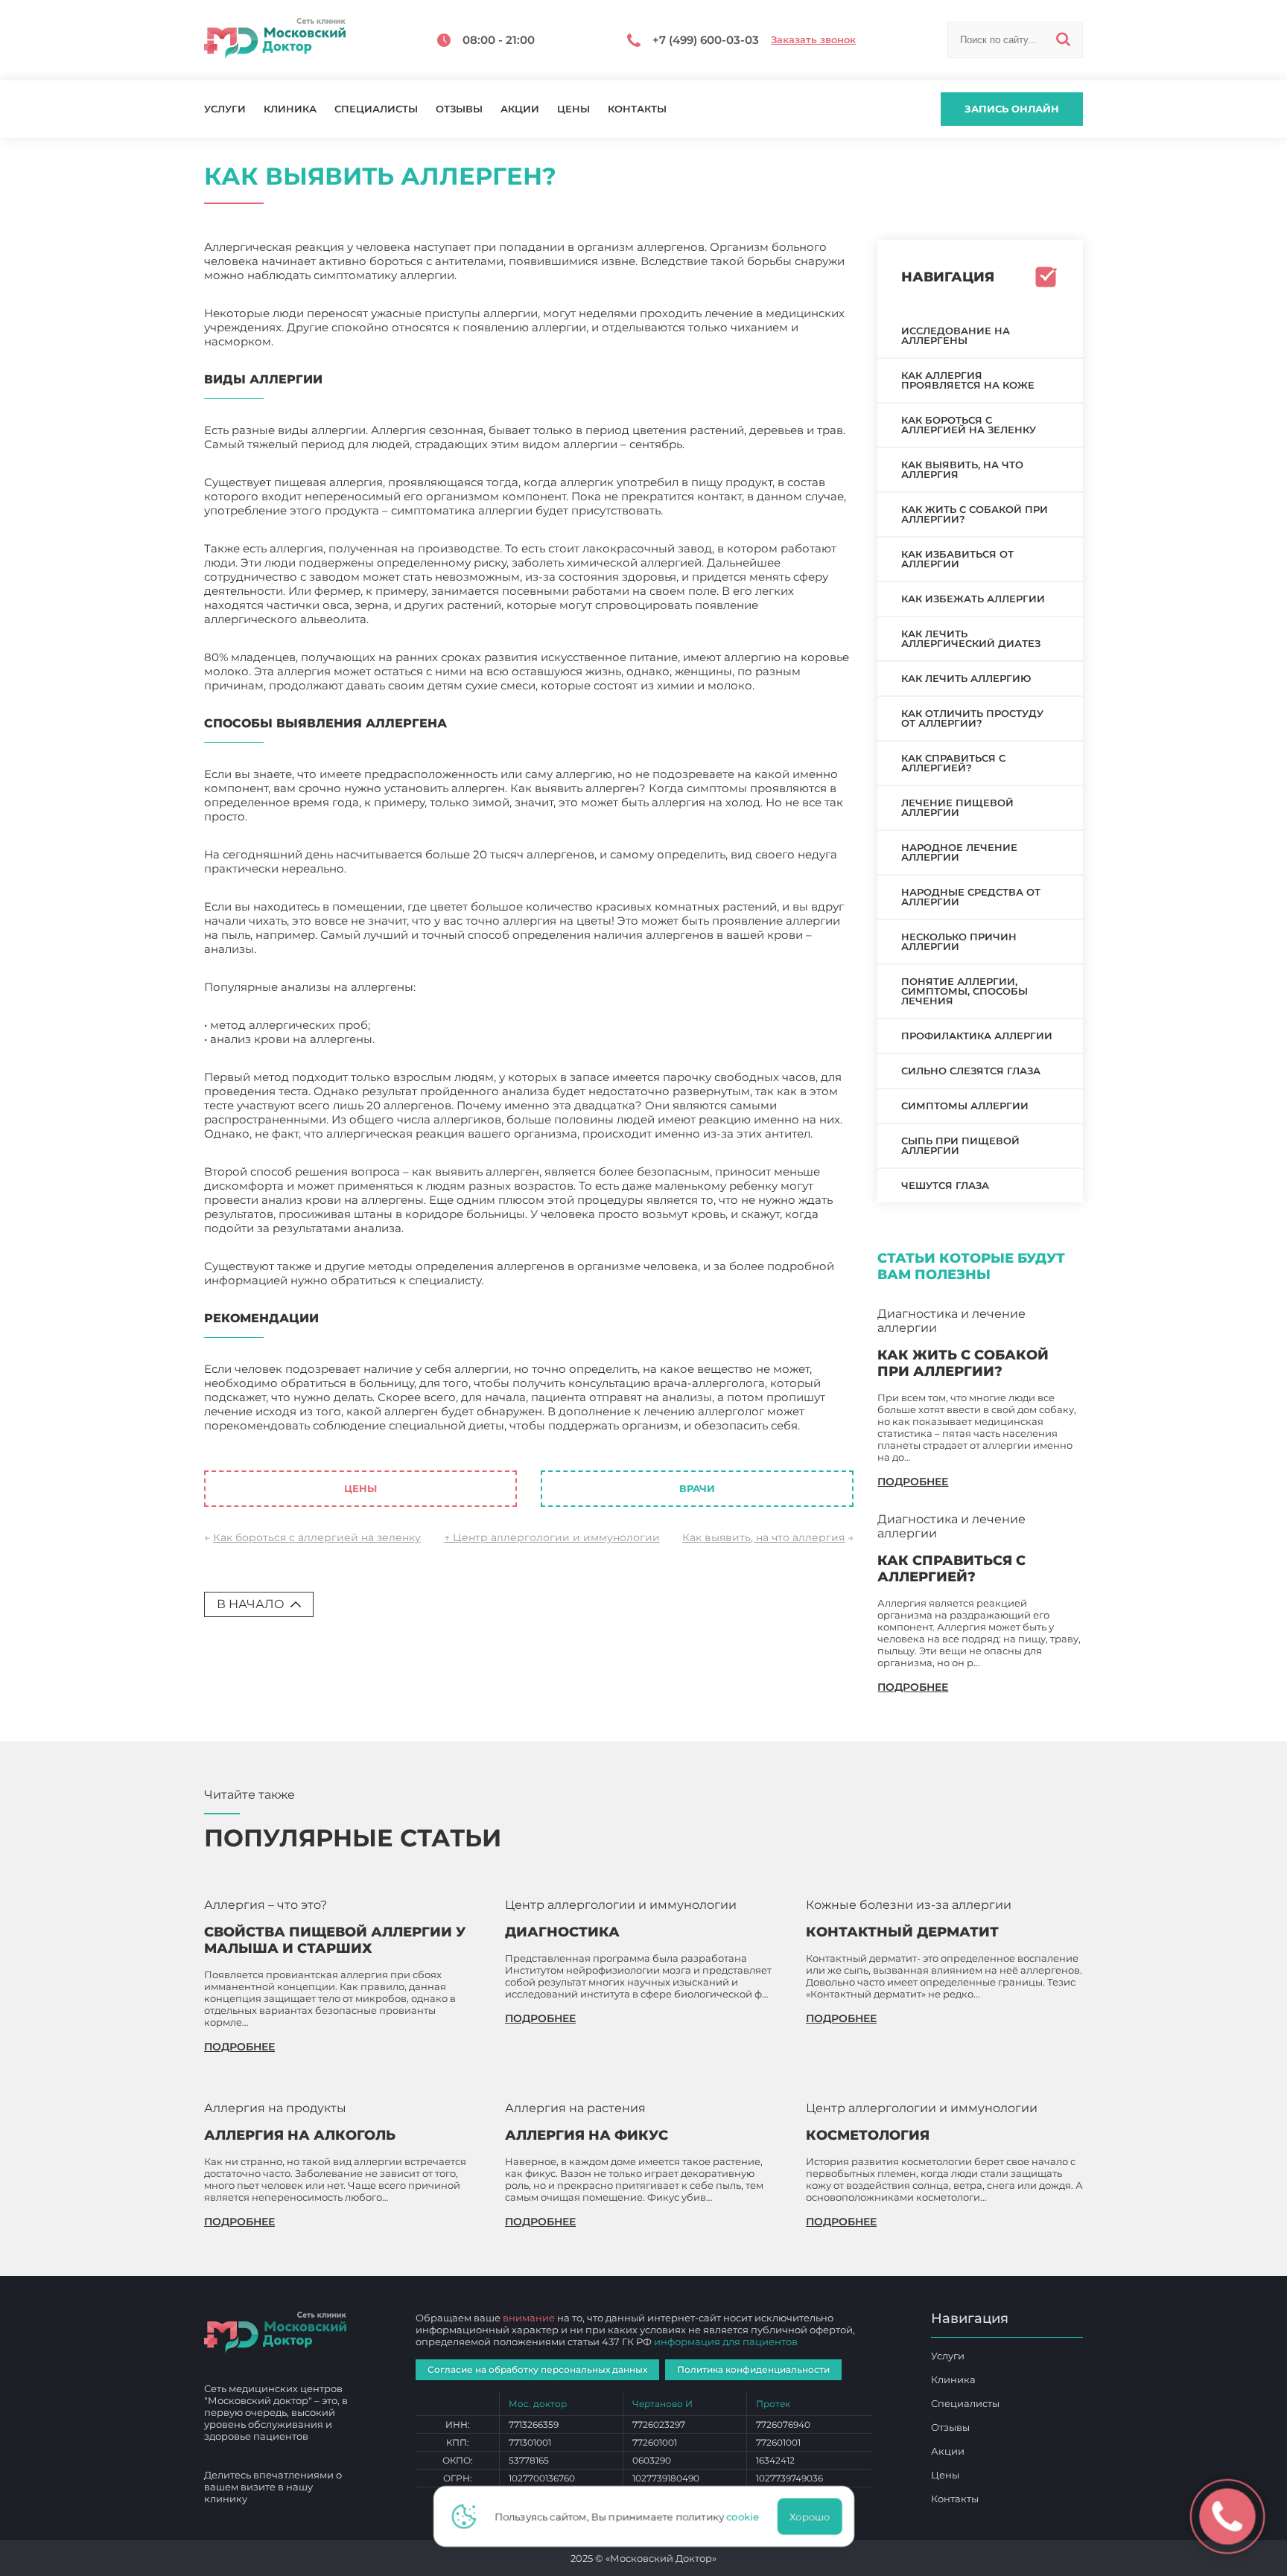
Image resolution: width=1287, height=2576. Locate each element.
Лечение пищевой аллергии (957, 807)
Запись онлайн (1012, 109)
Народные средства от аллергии (971, 897)
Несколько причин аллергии (959, 941)
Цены (573, 109)
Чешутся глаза (945, 1185)
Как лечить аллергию (966, 678)
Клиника (290, 109)
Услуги (225, 109)
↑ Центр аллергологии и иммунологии (552, 1537)
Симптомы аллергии (965, 1106)
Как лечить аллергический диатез (971, 638)
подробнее (913, 1482)
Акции (520, 109)
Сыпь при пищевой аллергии (960, 1145)
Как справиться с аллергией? (953, 763)
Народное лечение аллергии (959, 852)
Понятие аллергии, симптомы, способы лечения (965, 991)
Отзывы (459, 109)
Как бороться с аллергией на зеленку (317, 1537)
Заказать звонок (813, 40)
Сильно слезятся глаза (971, 1071)
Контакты (637, 109)
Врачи (697, 1488)
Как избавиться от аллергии (957, 559)
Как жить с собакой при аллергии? (975, 514)
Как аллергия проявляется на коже (968, 380)
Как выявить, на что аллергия (763, 1537)
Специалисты (376, 109)
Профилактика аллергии (977, 1036)
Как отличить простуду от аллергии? (972, 718)
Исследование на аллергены (956, 335)
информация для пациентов (726, 2341)
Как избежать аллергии (973, 599)
